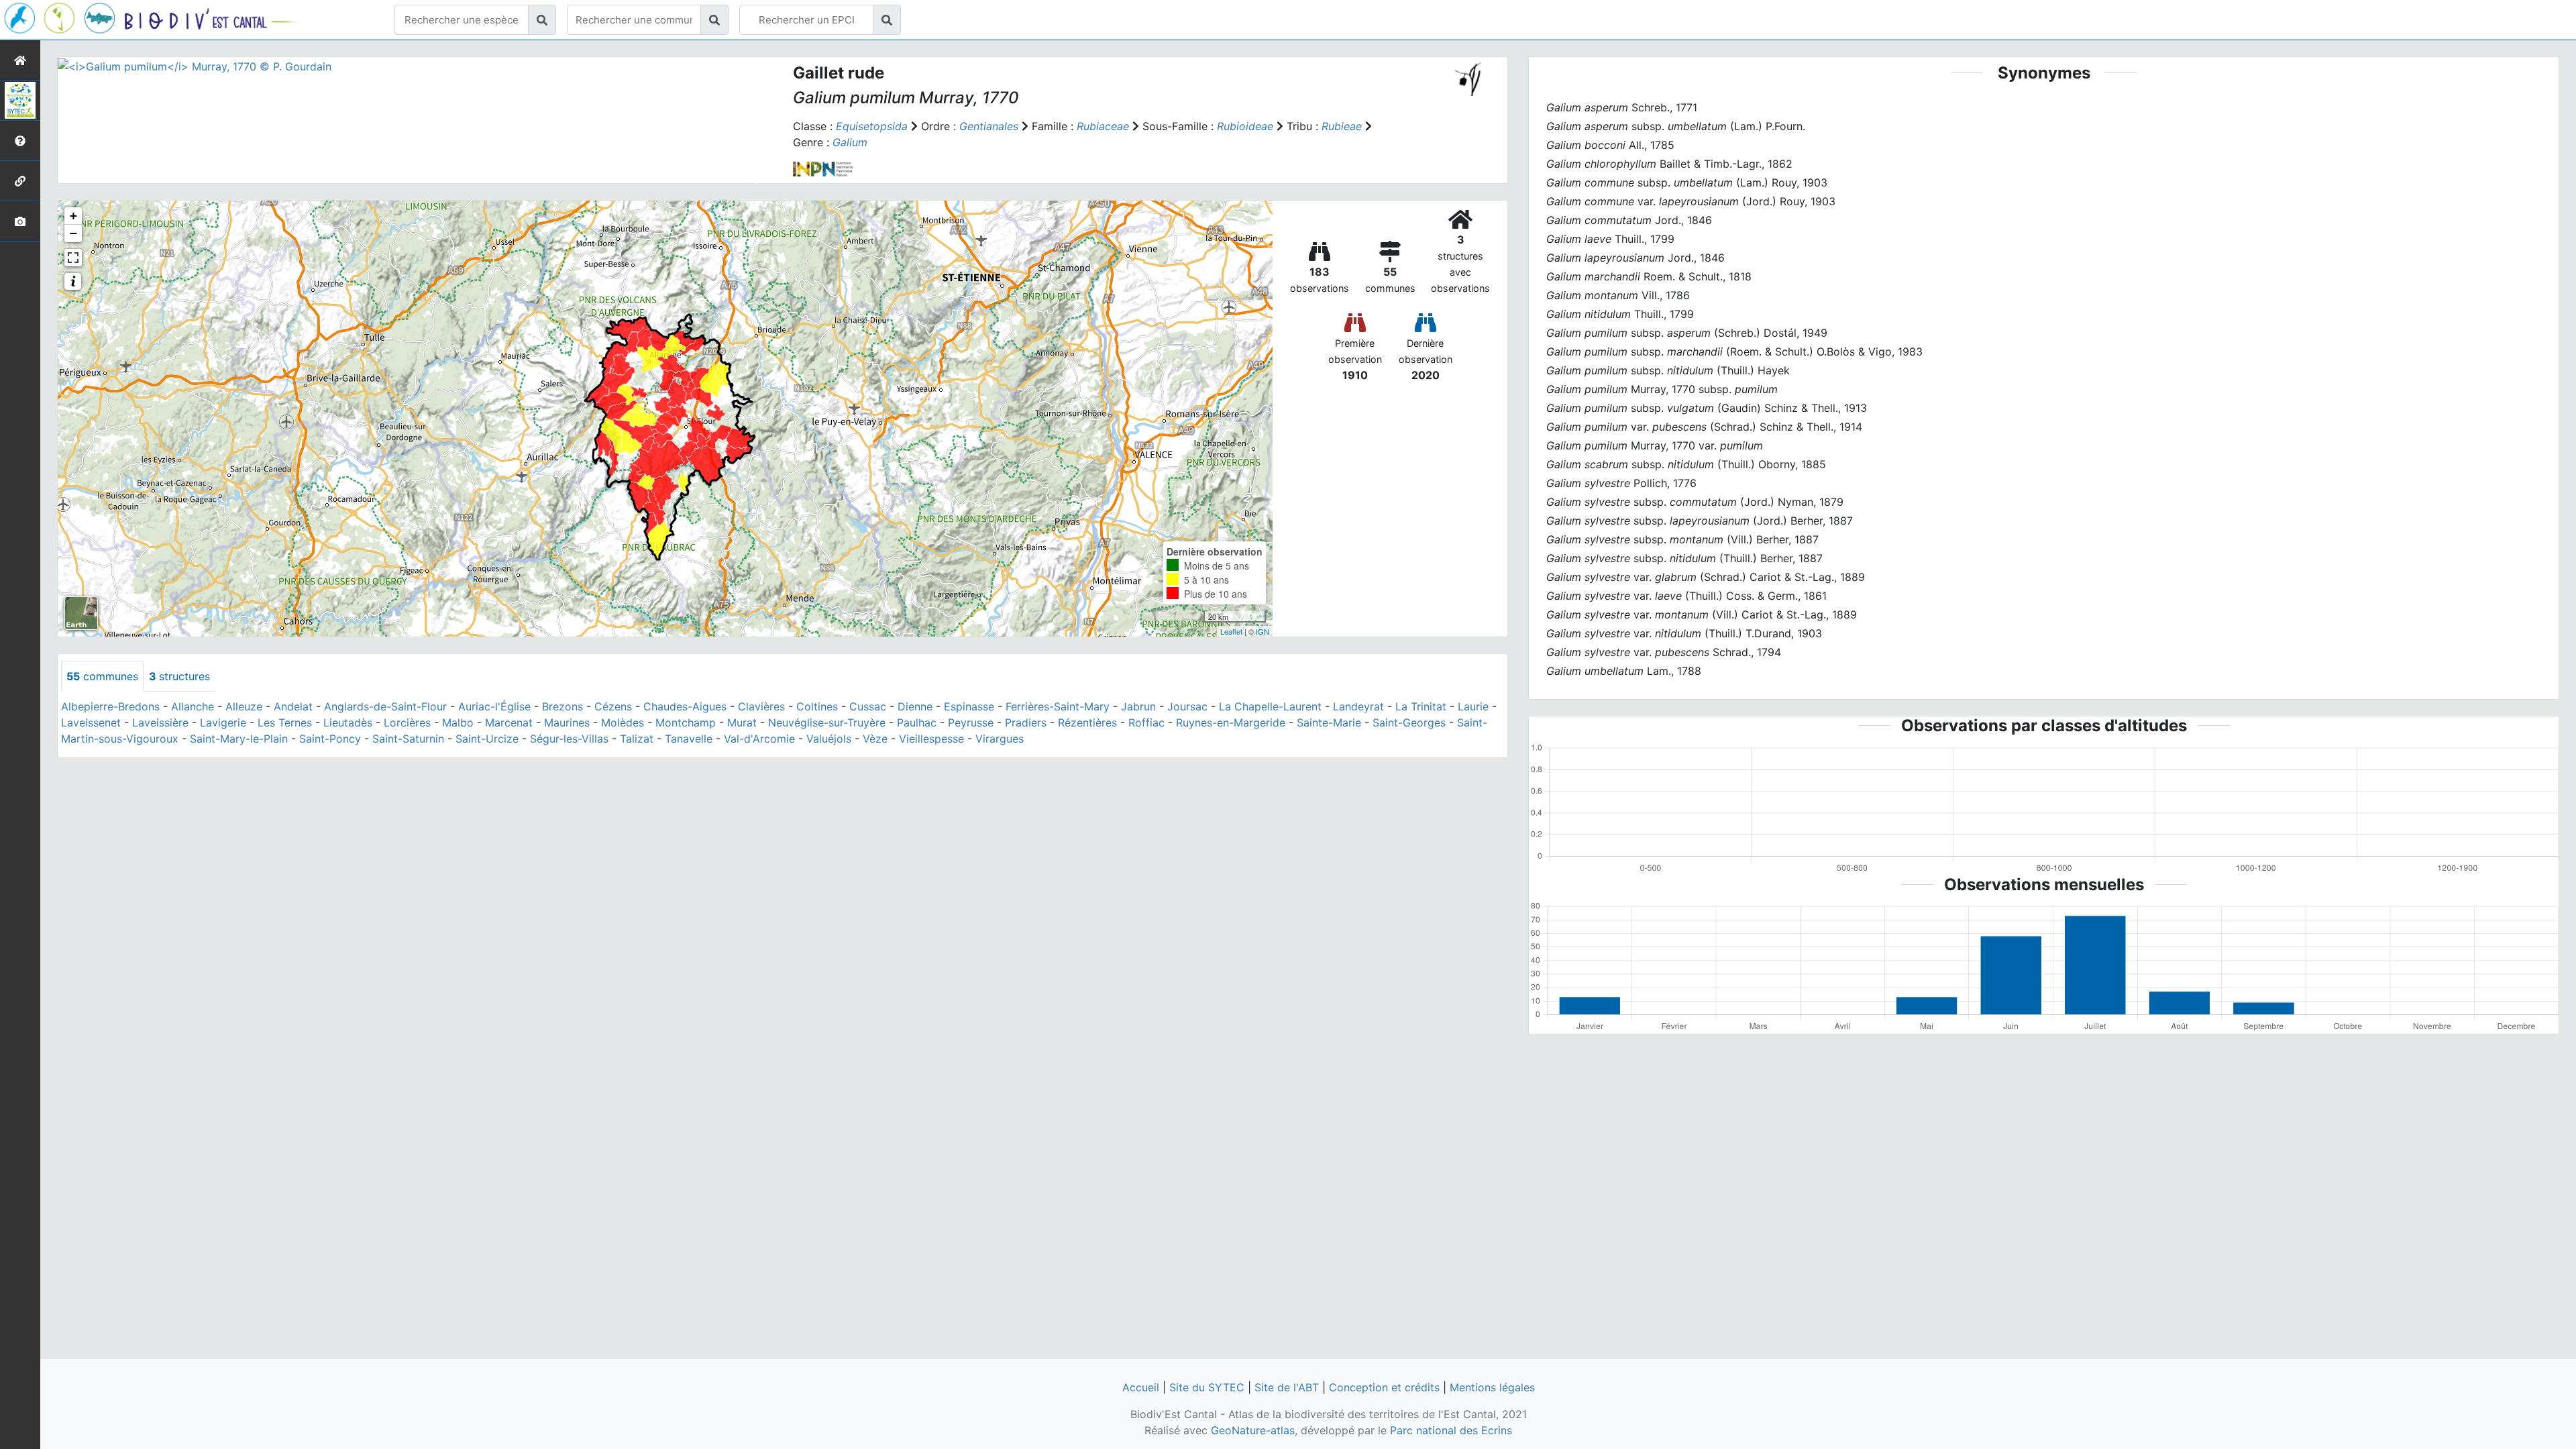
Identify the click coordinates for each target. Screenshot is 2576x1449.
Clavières (761, 706)
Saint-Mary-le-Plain (239, 739)
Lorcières (407, 722)
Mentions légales (1492, 1387)
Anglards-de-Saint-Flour (385, 706)
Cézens (613, 706)
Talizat (637, 739)
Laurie (1473, 706)
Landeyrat (1358, 706)
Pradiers (1026, 722)
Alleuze (244, 706)
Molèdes (623, 722)
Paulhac (917, 722)
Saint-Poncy (330, 739)
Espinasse (969, 706)
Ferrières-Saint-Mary (1058, 706)
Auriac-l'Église (494, 706)
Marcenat (509, 722)
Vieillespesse (931, 739)
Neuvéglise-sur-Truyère (827, 722)
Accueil (1141, 1387)
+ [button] (73, 216)
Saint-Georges (1409, 722)
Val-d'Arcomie (759, 739)
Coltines (817, 706)
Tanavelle (689, 739)
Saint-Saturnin (408, 739)
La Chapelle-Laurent (1270, 706)
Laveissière (160, 722)
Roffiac (1146, 722)
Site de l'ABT (1287, 1387)
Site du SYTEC (1207, 1387)
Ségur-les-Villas (569, 739)
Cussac (868, 706)
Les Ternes (285, 722)
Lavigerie (223, 722)
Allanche (193, 706)
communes (102, 676)
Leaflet (1231, 631)
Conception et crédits (1384, 1387)
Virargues (1000, 739)
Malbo (458, 722)
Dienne (915, 706)
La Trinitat (1421, 706)
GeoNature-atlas (1253, 1430)
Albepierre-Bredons (110, 706)
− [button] (73, 233)
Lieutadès (348, 722)
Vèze (875, 739)
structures (179, 676)
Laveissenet (91, 722)
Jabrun (1138, 706)
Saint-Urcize (487, 739)
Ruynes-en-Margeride (1231, 722)
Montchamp (686, 722)
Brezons (562, 706)
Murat (742, 722)
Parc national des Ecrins (1451, 1430)
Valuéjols (829, 739)
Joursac (1187, 706)
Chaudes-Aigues (685, 706)
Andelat (293, 706)
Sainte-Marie (1329, 722)
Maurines (567, 722)
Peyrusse (971, 722)
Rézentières (1087, 722)
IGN (1263, 631)
